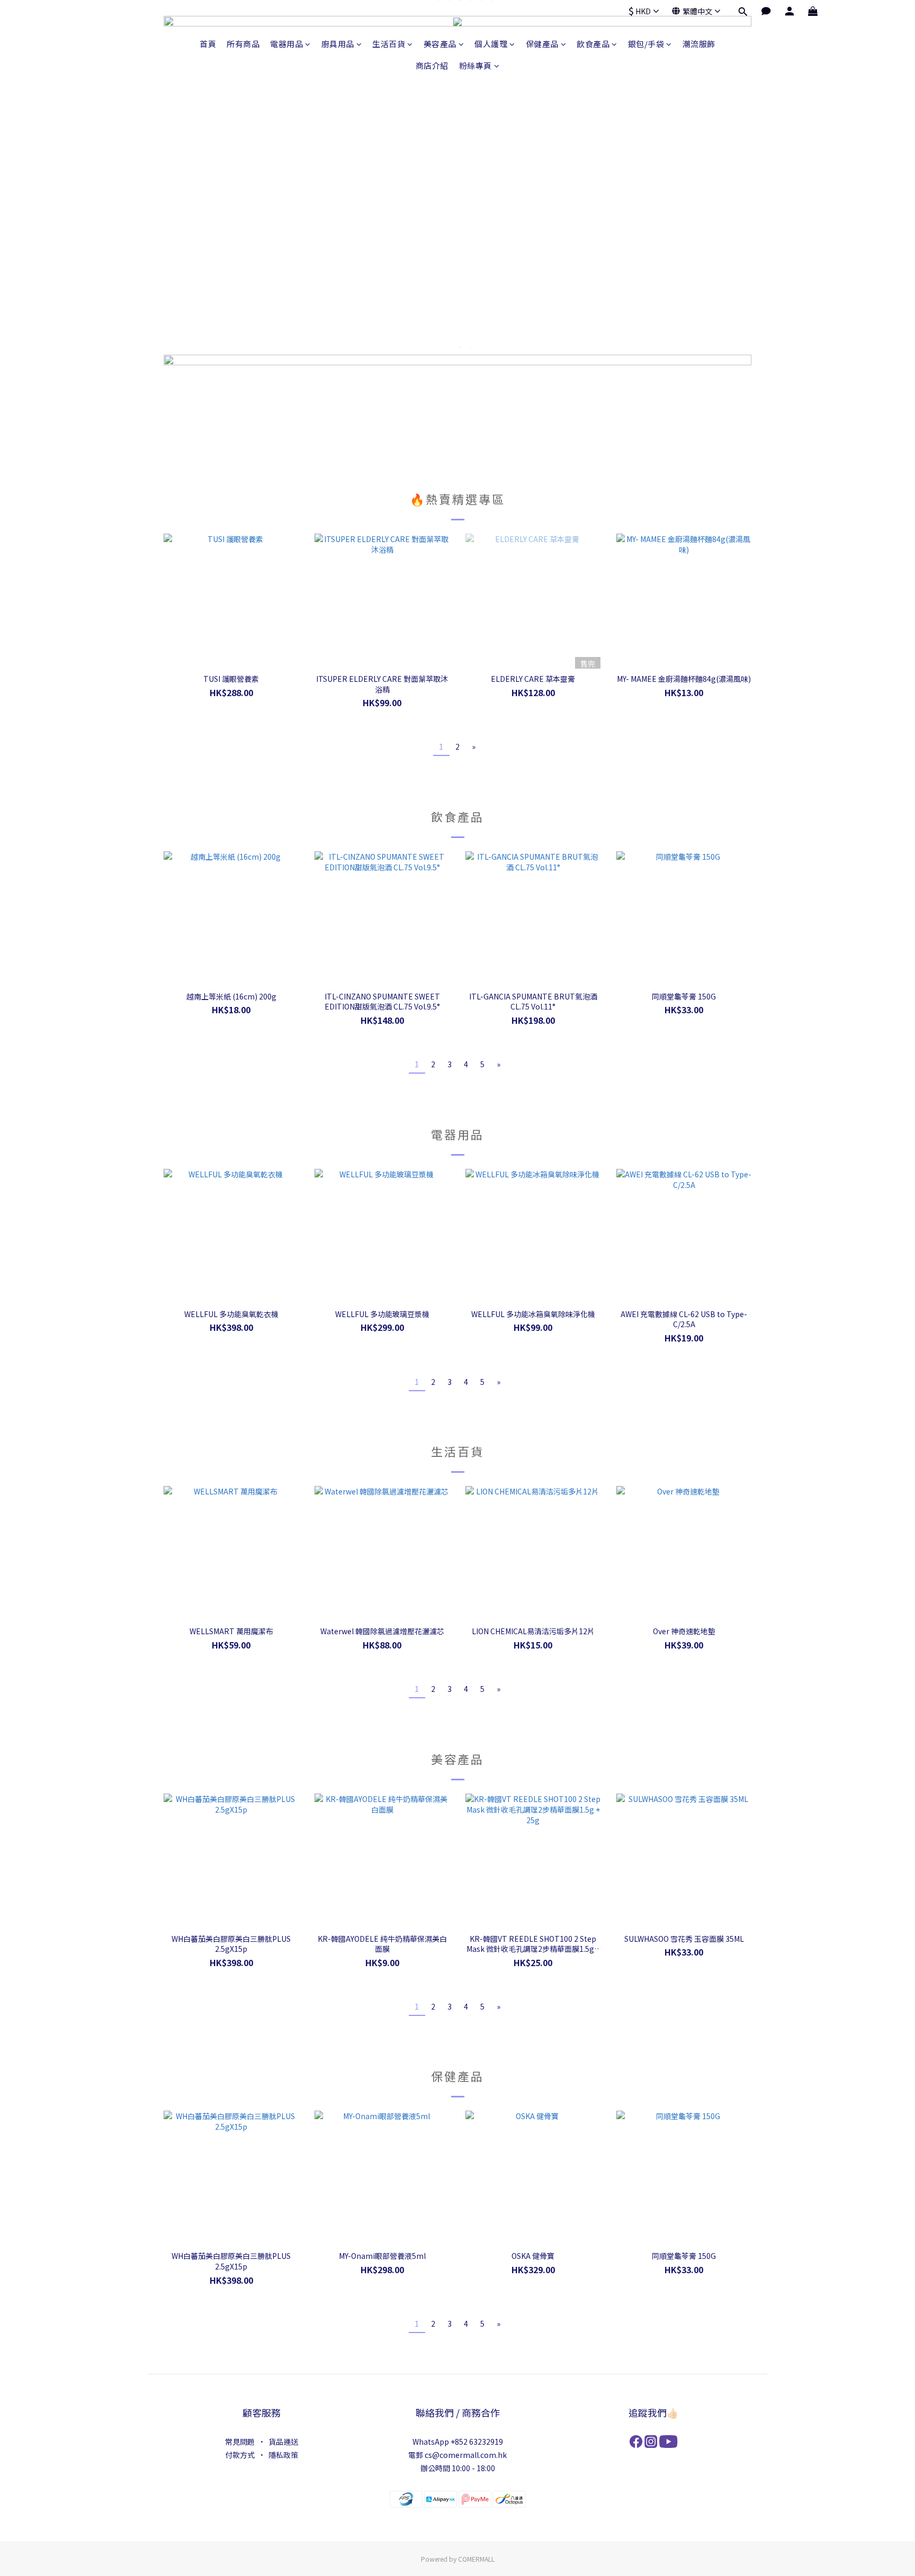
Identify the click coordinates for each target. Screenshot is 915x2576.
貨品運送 (283, 2442)
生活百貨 (389, 44)
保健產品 (542, 44)
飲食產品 (593, 44)
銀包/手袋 (646, 44)
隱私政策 (283, 2455)
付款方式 (240, 2455)
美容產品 (440, 44)
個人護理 (491, 44)
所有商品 (243, 44)
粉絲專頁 (476, 65)
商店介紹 (432, 65)
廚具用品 (338, 44)
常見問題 (240, 2442)
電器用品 (286, 44)
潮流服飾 (699, 44)
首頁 (208, 44)
